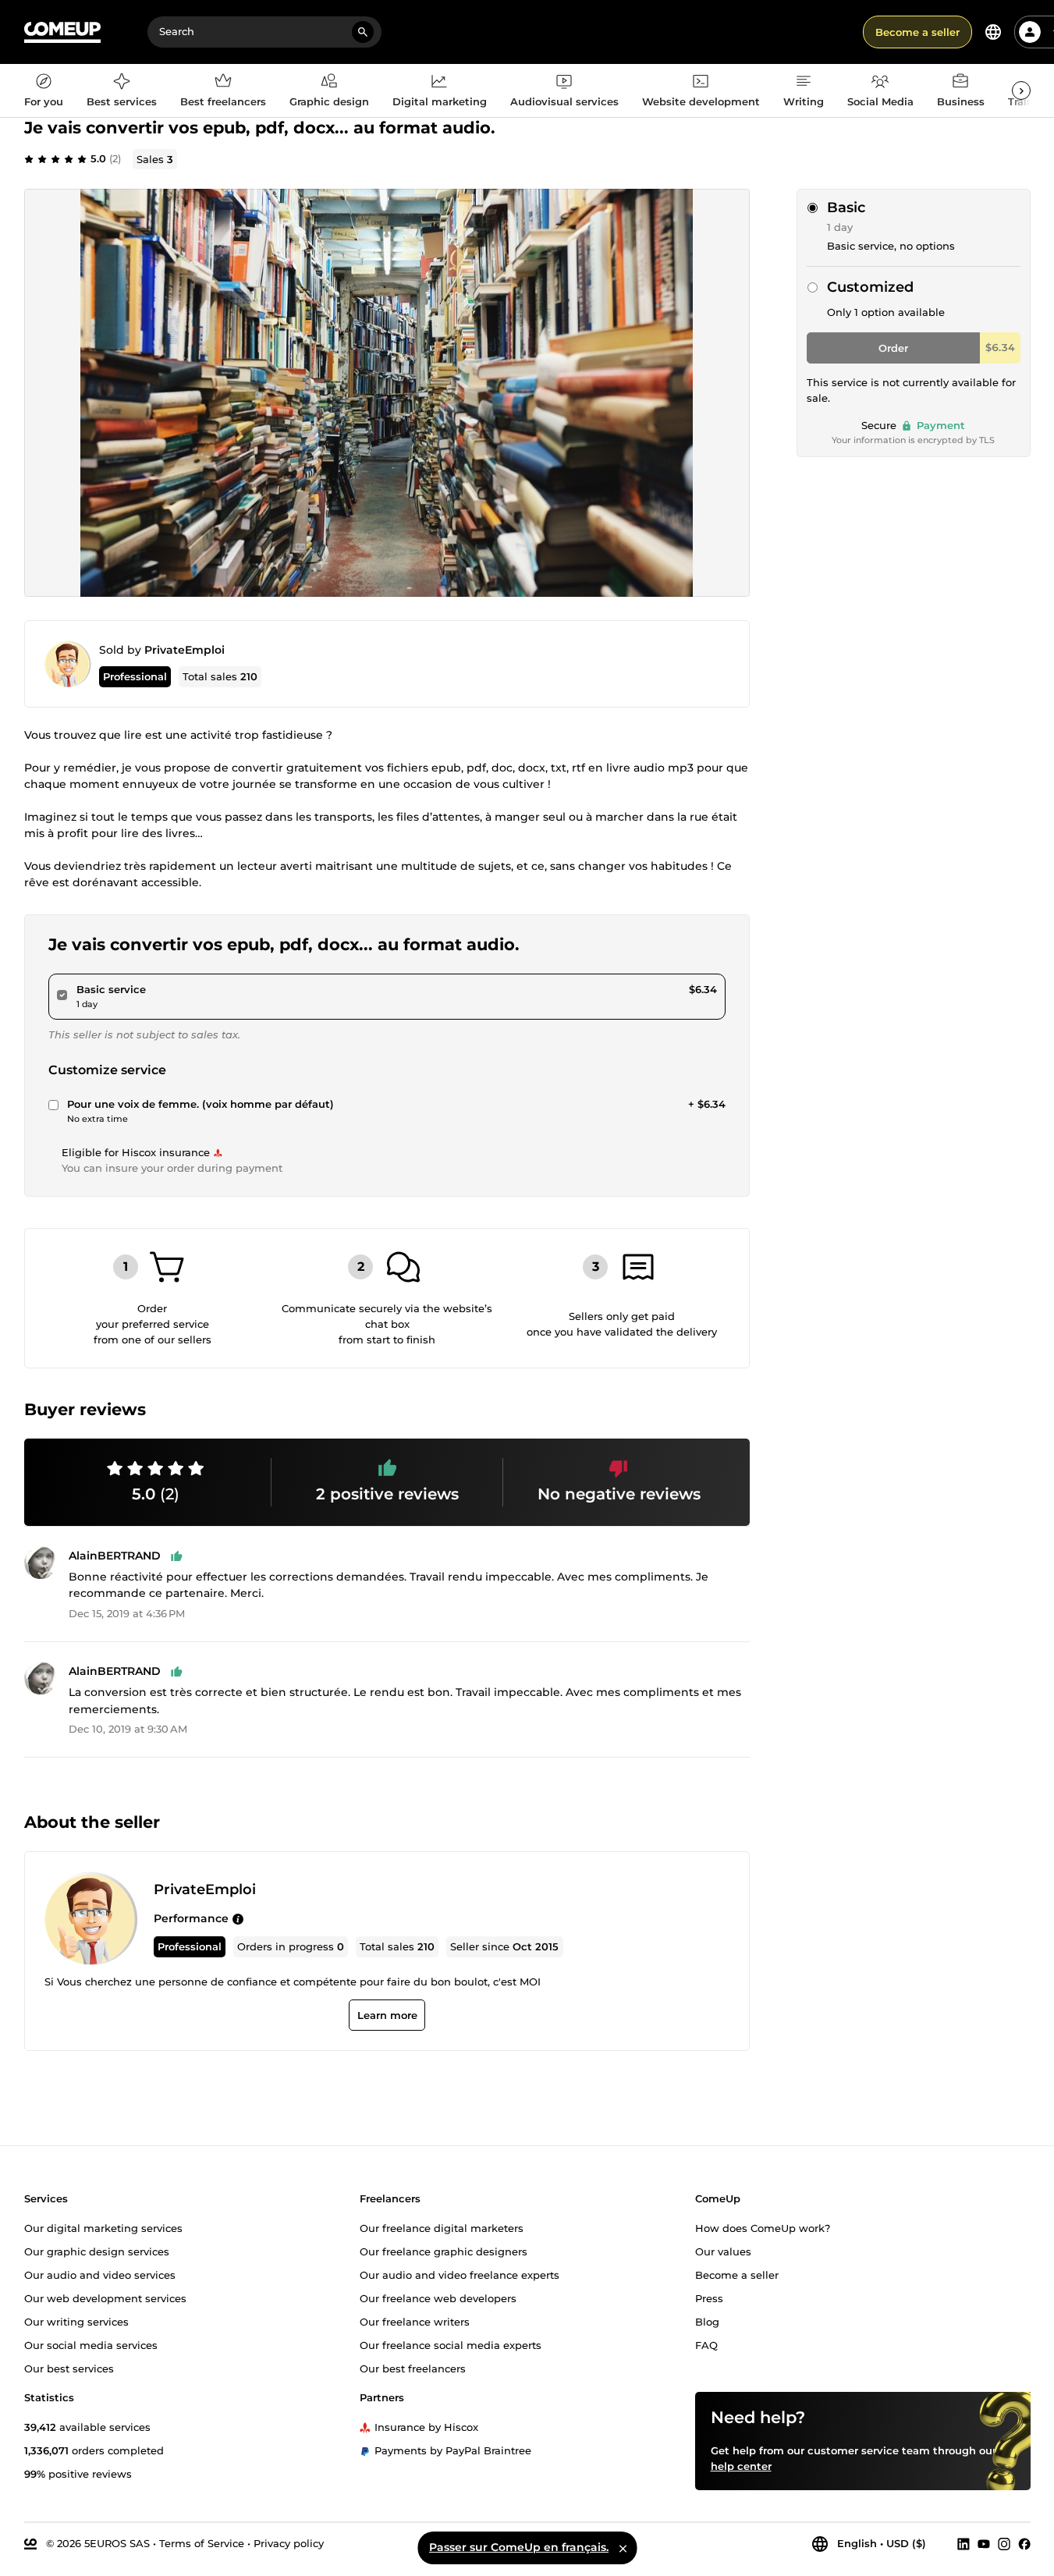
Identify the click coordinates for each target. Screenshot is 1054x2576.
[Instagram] (1004, 2543)
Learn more (387, 2016)
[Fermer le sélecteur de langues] (623, 2548)
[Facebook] (1024, 2543)
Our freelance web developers (438, 2297)
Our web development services (105, 2297)
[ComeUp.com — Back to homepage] (62, 32)
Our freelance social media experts (451, 2344)
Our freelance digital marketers (442, 2227)
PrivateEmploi (185, 650)
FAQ (706, 2344)
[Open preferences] (993, 32)
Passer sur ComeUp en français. (519, 2547)
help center (741, 2465)
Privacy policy (289, 2542)
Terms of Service (202, 2542)
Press (709, 2297)
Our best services (69, 2368)
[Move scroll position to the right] (1021, 90)
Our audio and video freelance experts (460, 2274)
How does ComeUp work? (763, 2227)
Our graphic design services (97, 2251)
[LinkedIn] (964, 2543)
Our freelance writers (415, 2321)
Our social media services (91, 2344)
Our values (723, 2251)
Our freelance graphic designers (444, 2251)
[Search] (363, 32)
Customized (870, 287)
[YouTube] (984, 2543)
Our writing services (76, 2321)
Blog (707, 2321)
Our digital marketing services (103, 2227)
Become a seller (917, 32)
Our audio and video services (100, 2274)
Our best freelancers (413, 2368)
